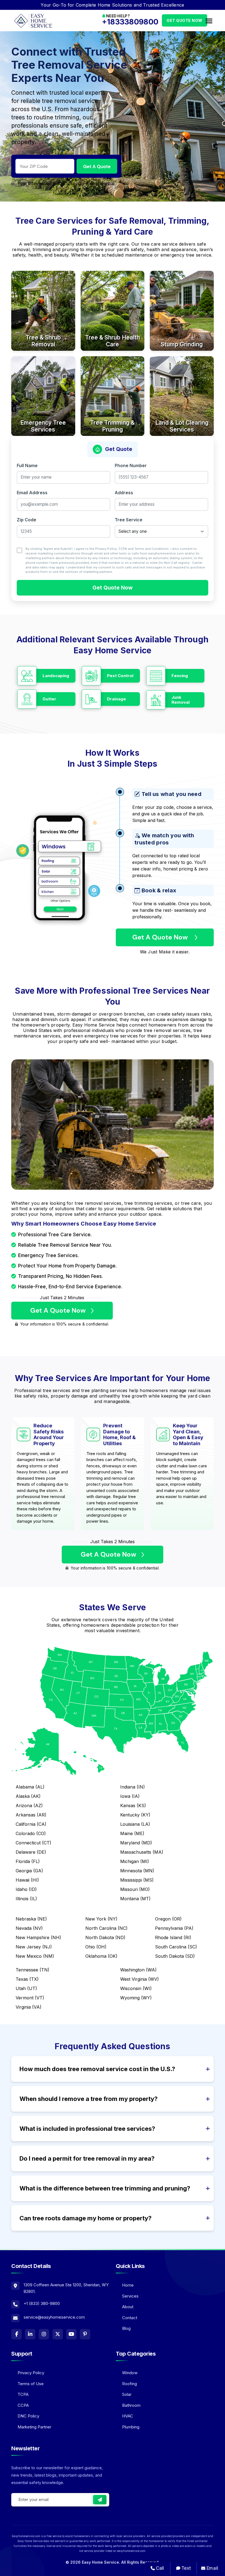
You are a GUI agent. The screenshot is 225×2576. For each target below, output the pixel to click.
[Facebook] (16, 2334)
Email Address (32, 493)
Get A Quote (97, 166)
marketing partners (40, 558)
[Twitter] (58, 2334)
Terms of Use (31, 2384)
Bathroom (131, 2405)
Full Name (27, 465)
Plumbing (131, 2427)
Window (130, 2373)
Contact (130, 2318)
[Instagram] (44, 2334)
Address (124, 493)
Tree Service (129, 520)
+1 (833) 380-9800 (42, 2303)
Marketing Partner (34, 2427)
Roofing (130, 2384)
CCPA (23, 2405)
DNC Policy (28, 2416)
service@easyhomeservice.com (54, 2317)
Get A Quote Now (161, 937)
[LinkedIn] (30, 2334)
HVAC (128, 2416)
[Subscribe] (100, 2500)
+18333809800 (130, 22)
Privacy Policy (106, 549)
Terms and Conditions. (152, 549)
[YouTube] (71, 2334)
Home (128, 2285)
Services (130, 2296)
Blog (126, 2328)
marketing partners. (98, 572)
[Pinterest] (85, 2334)
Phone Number (131, 465)
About (128, 2307)
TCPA (123, 549)
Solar (127, 2394)
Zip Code (26, 520)
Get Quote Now (185, 20)
